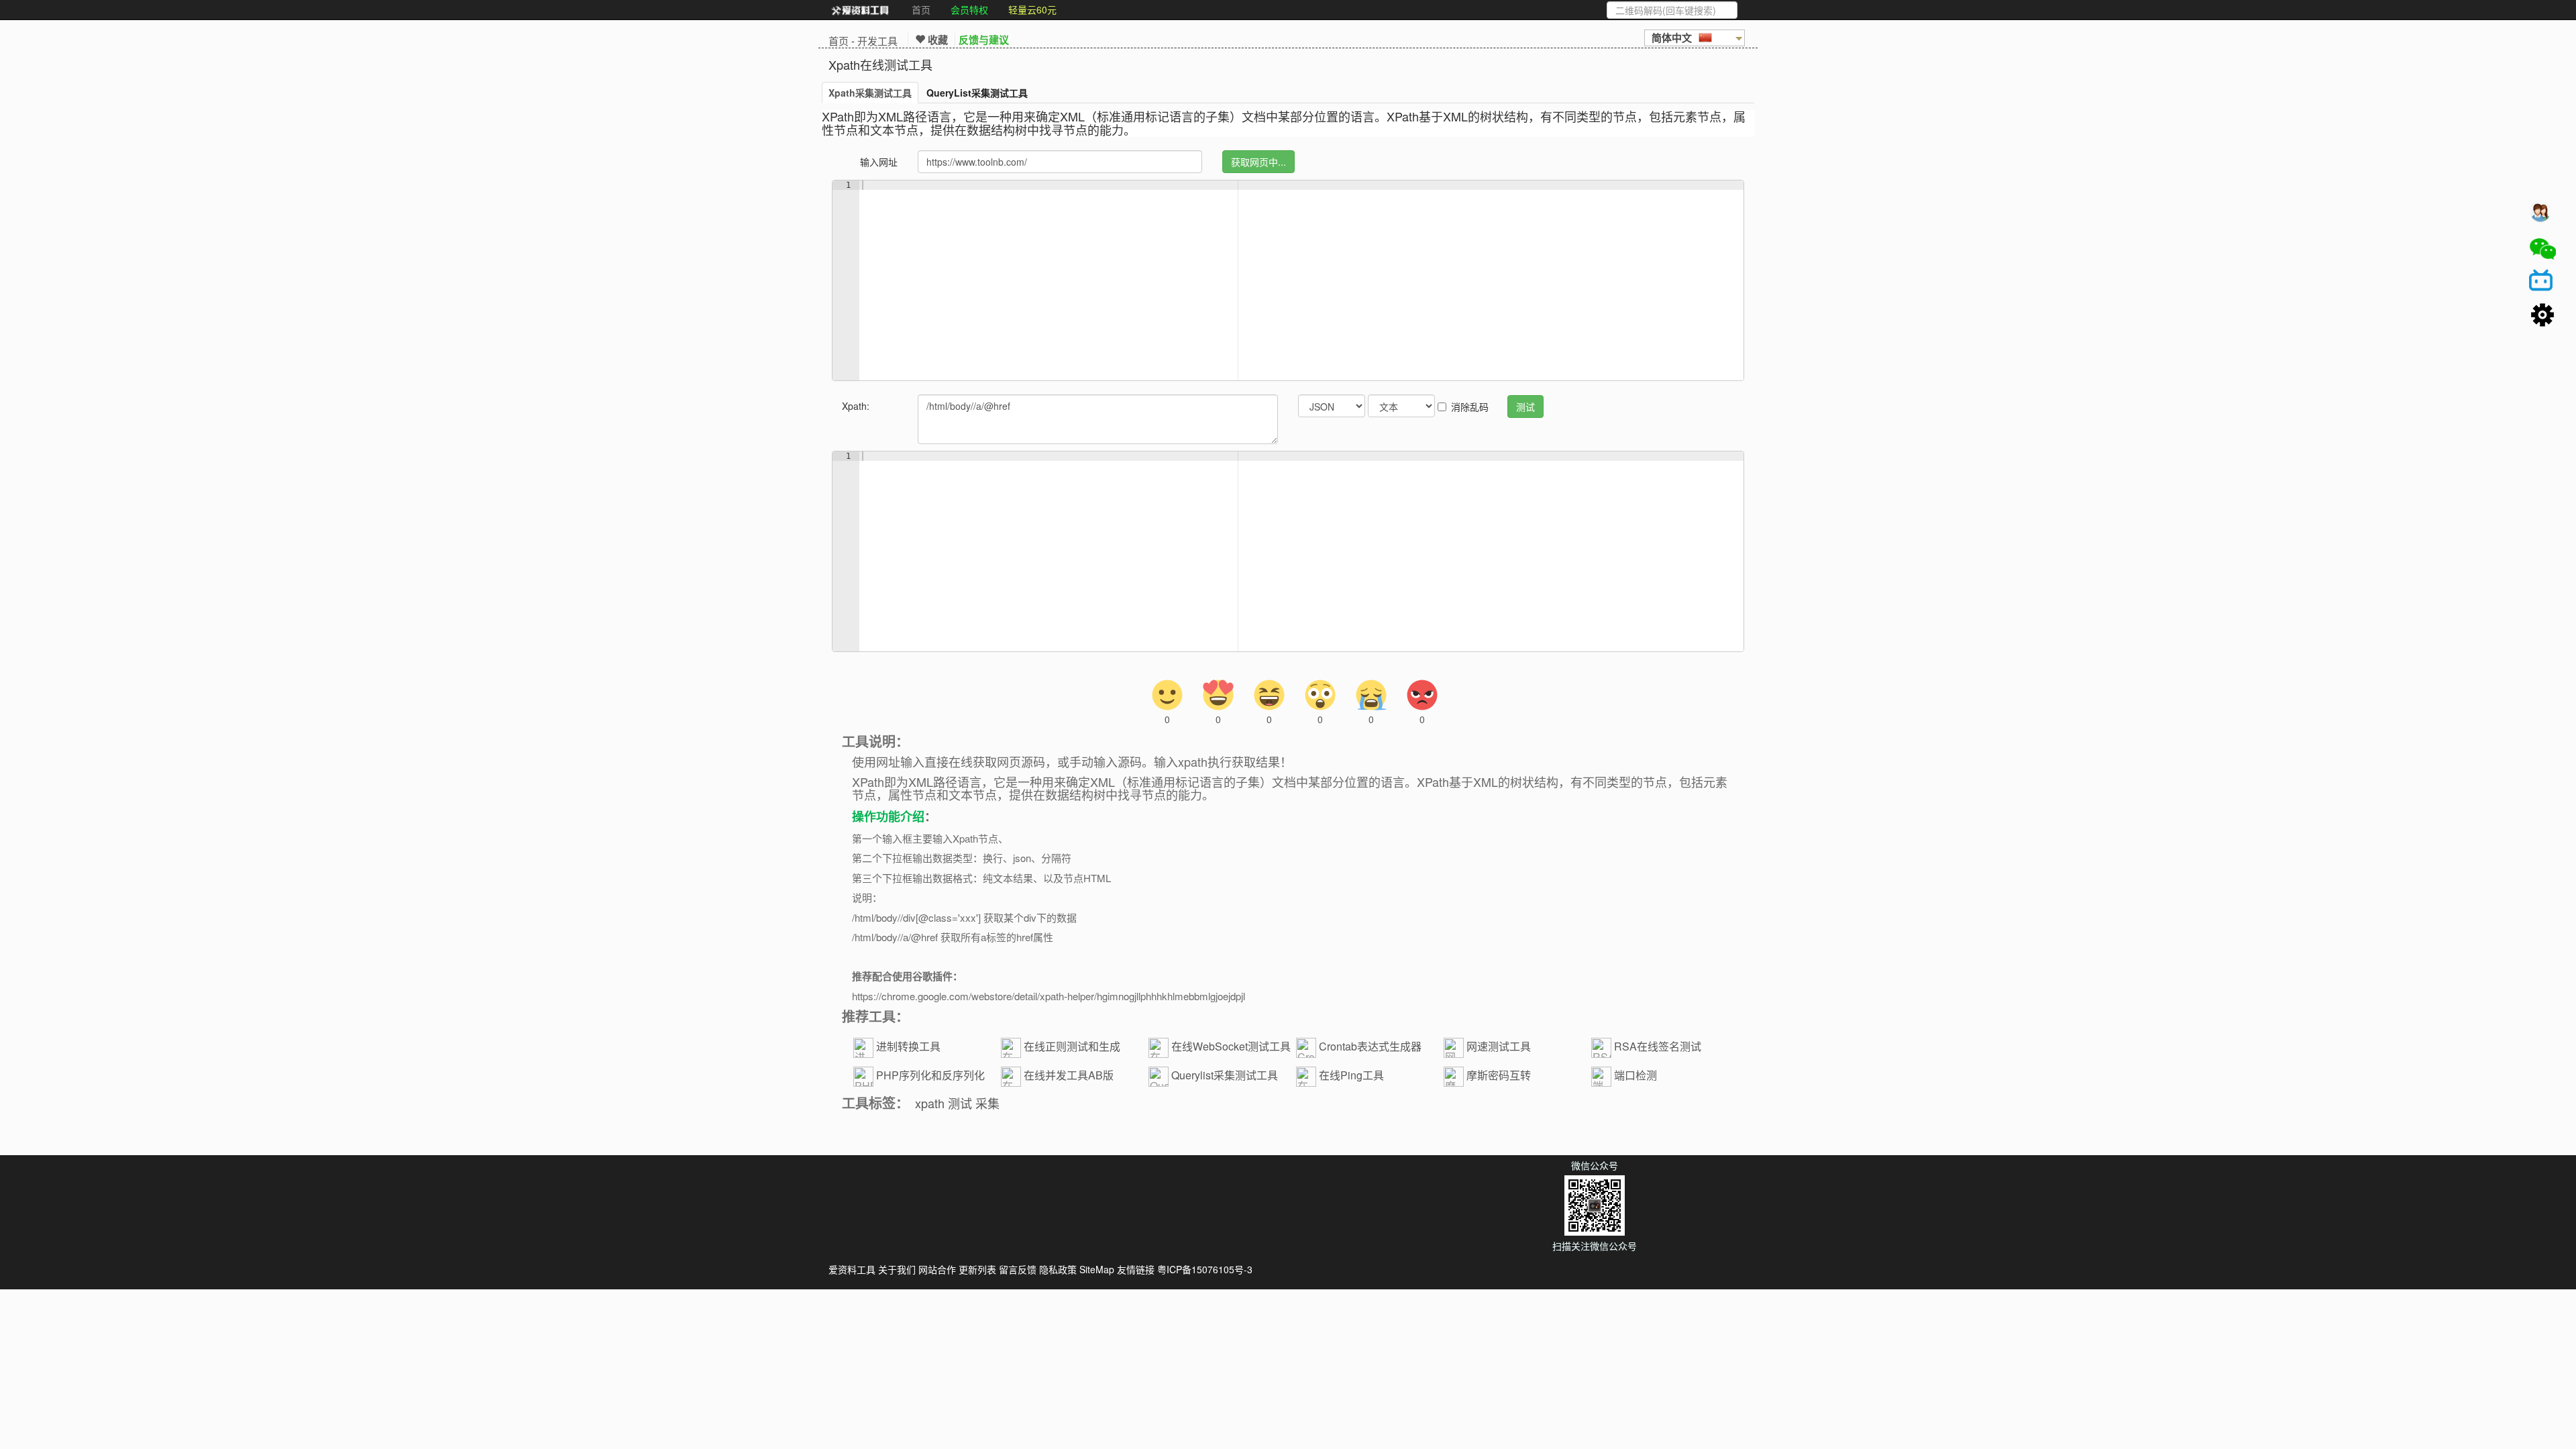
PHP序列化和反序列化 (930, 1075)
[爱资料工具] (860, 10)
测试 (960, 1103)
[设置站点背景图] (2542, 316)
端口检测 (1635, 1075)
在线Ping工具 (1351, 1075)
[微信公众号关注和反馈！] (2542, 249)
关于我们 (897, 1269)
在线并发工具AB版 (1069, 1075)
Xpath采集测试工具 (870, 93)
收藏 (936, 40)
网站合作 (937, 1269)
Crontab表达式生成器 (1370, 1046)
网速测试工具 (1499, 1046)
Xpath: (856, 406)
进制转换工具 (908, 1046)
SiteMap (1097, 1269)
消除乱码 (1470, 407)
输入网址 (879, 162)
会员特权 (969, 9)
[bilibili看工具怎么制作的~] (2542, 282)
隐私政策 (1058, 1269)
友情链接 (1136, 1269)
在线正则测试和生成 (1072, 1046)
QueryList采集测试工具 (977, 93)
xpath (930, 1103)
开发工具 (877, 41)
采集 (987, 1103)
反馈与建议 (984, 40)
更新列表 (977, 1269)
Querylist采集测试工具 (1225, 1075)
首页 (921, 9)
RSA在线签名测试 (1658, 1046)
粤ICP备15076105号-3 (1205, 1269)
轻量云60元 (1032, 9)
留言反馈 (1018, 1269)
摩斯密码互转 (1499, 1075)
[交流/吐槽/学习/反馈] (2542, 215)
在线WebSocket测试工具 (1231, 1046)
